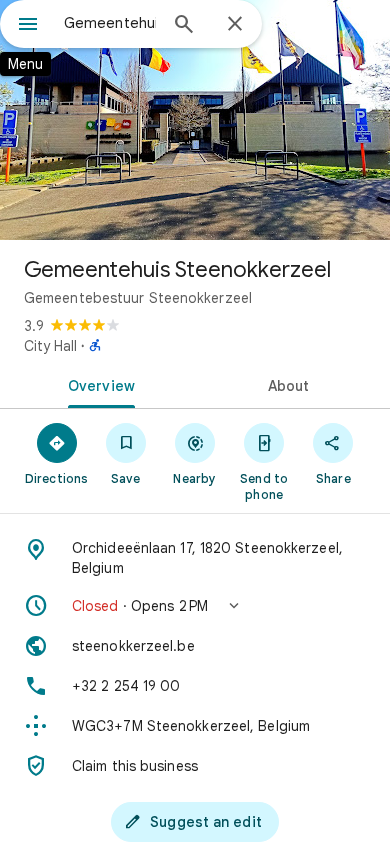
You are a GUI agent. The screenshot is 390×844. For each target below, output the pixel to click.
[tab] (97, 384)
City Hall (50, 346)
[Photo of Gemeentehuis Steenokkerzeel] (195, 120)
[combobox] (110, 23)
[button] (195, 606)
